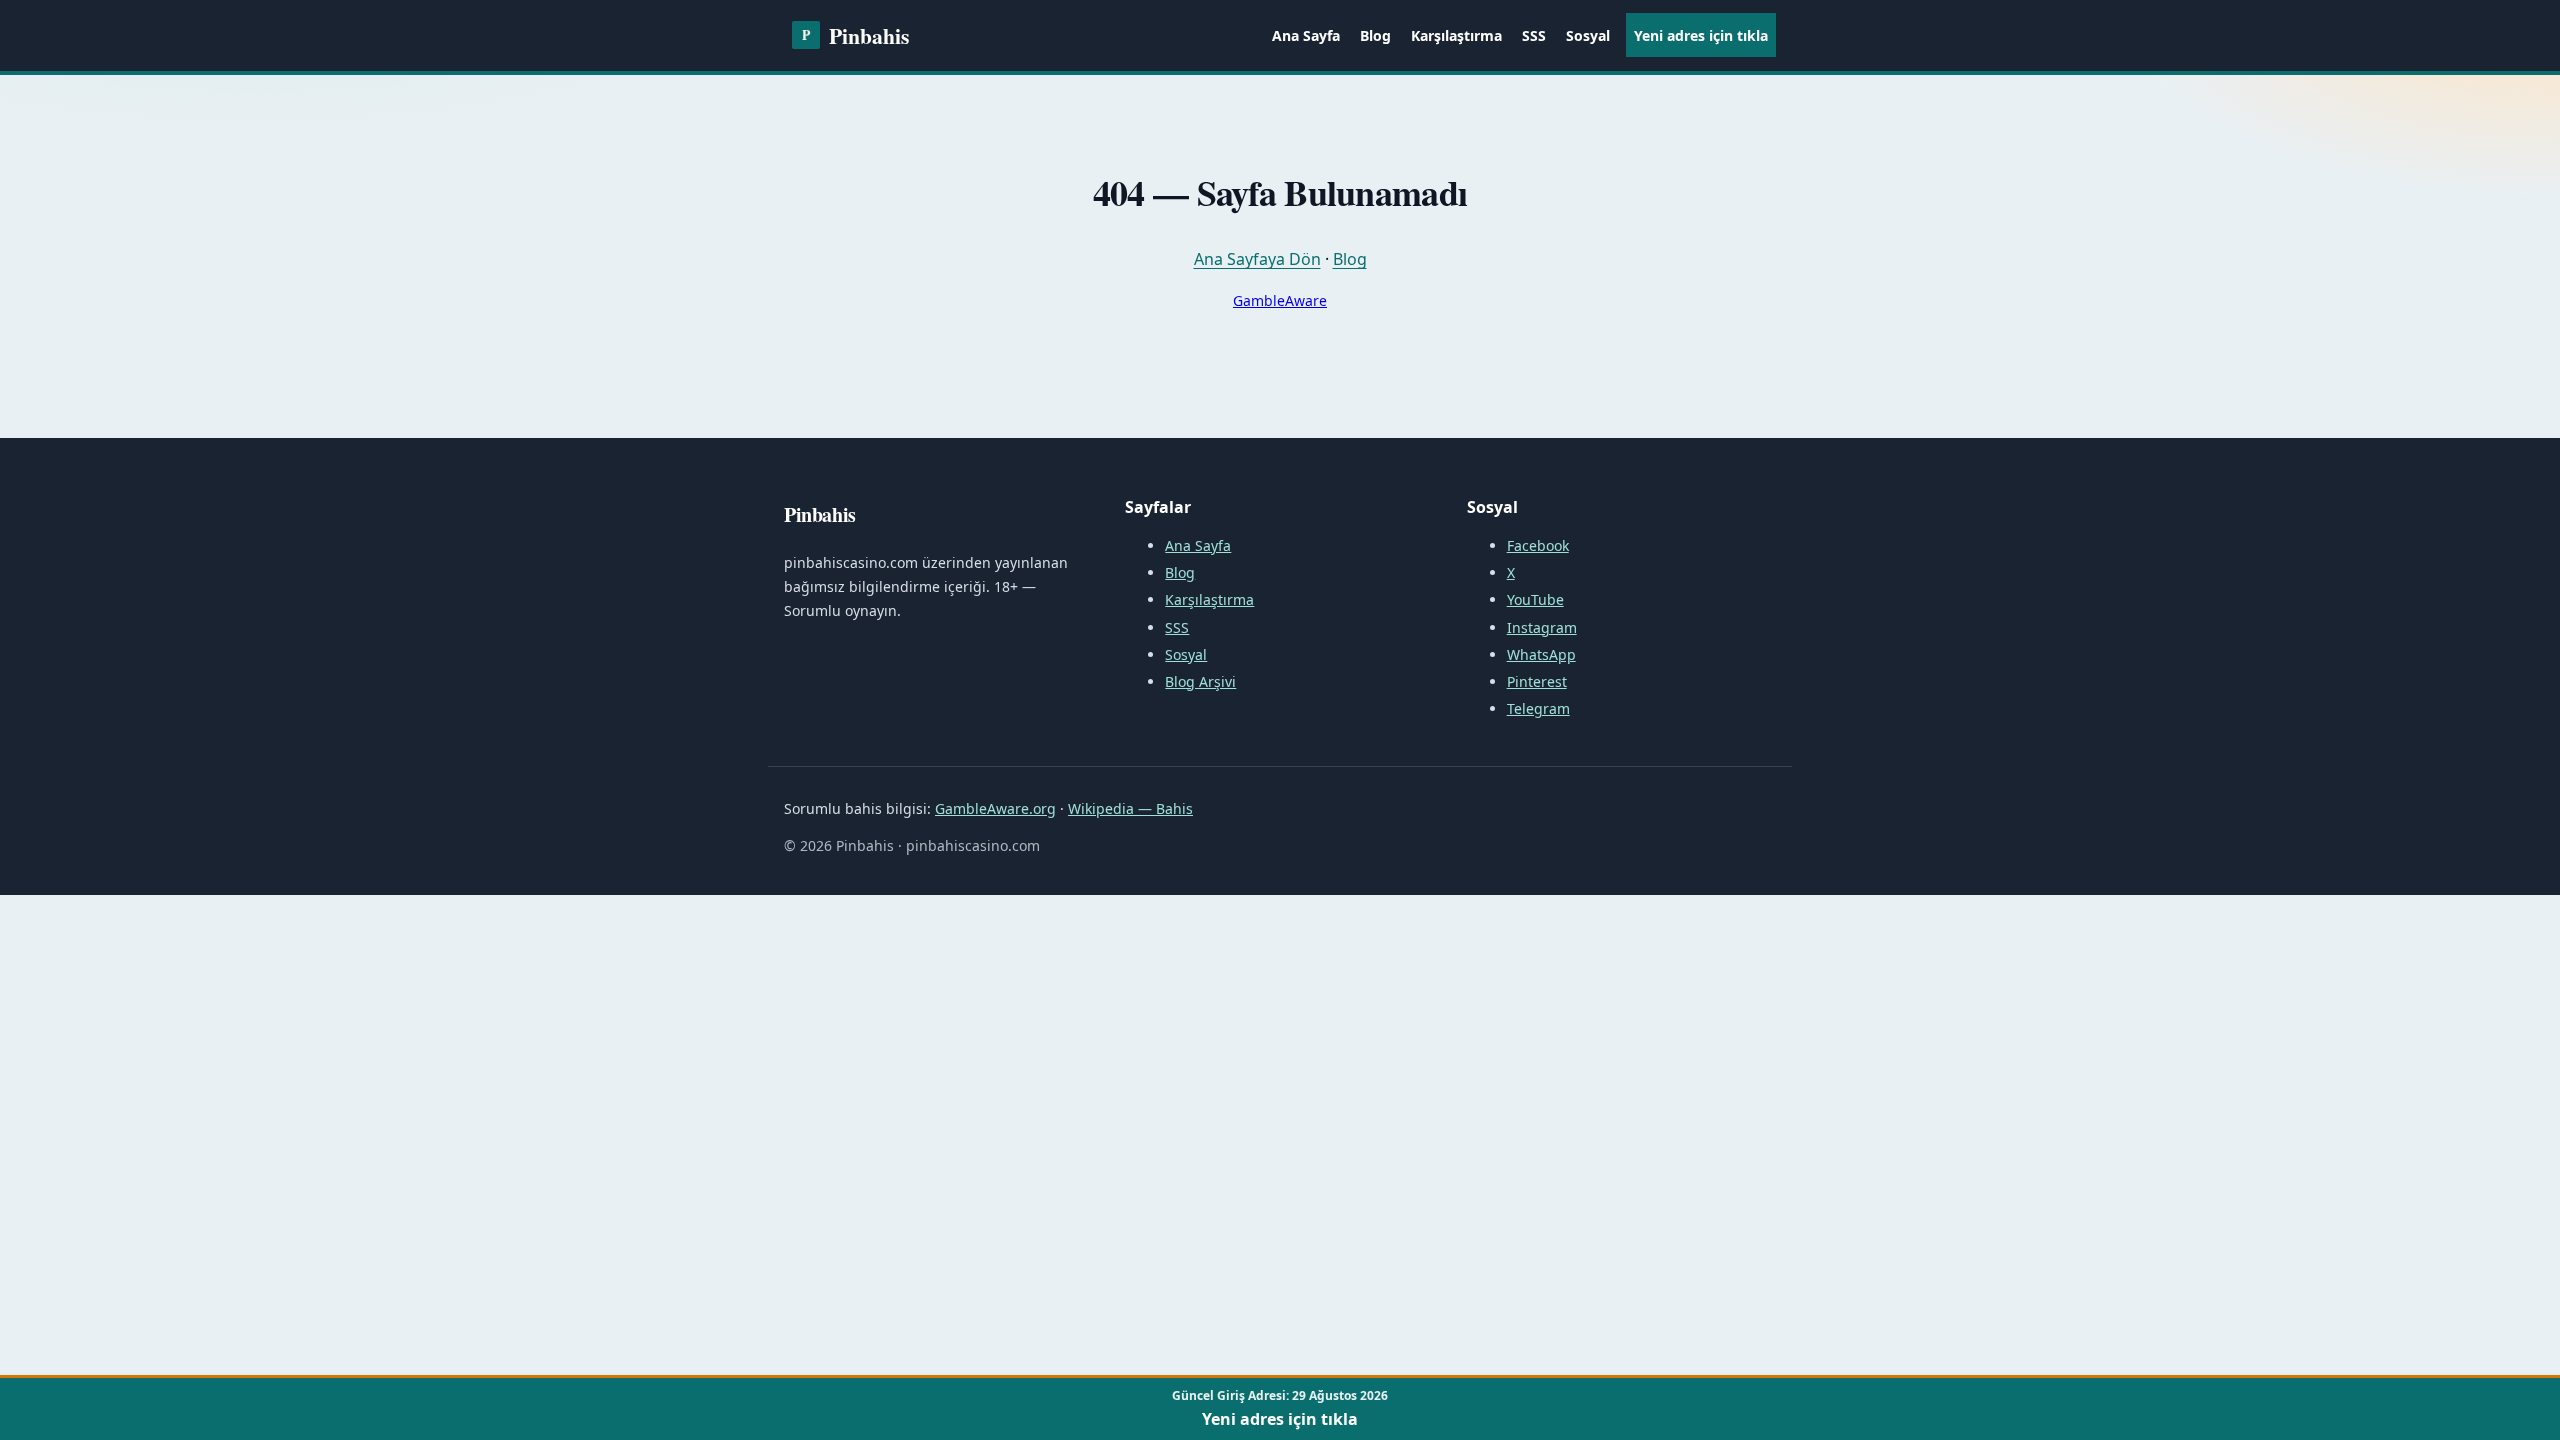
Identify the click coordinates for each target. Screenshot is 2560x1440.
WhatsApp (1541, 654)
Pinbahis (855, 35)
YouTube (1535, 599)
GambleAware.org (995, 808)
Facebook (1538, 545)
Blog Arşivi (1200, 681)
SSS (1534, 35)
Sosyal (1588, 35)
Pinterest (1537, 681)
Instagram (1542, 627)
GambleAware (1280, 300)
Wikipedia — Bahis (1130, 808)
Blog (1375, 35)
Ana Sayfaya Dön (1257, 259)
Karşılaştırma (1456, 35)
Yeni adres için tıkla (1701, 35)
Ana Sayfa (1306, 35)
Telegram (1538, 708)
